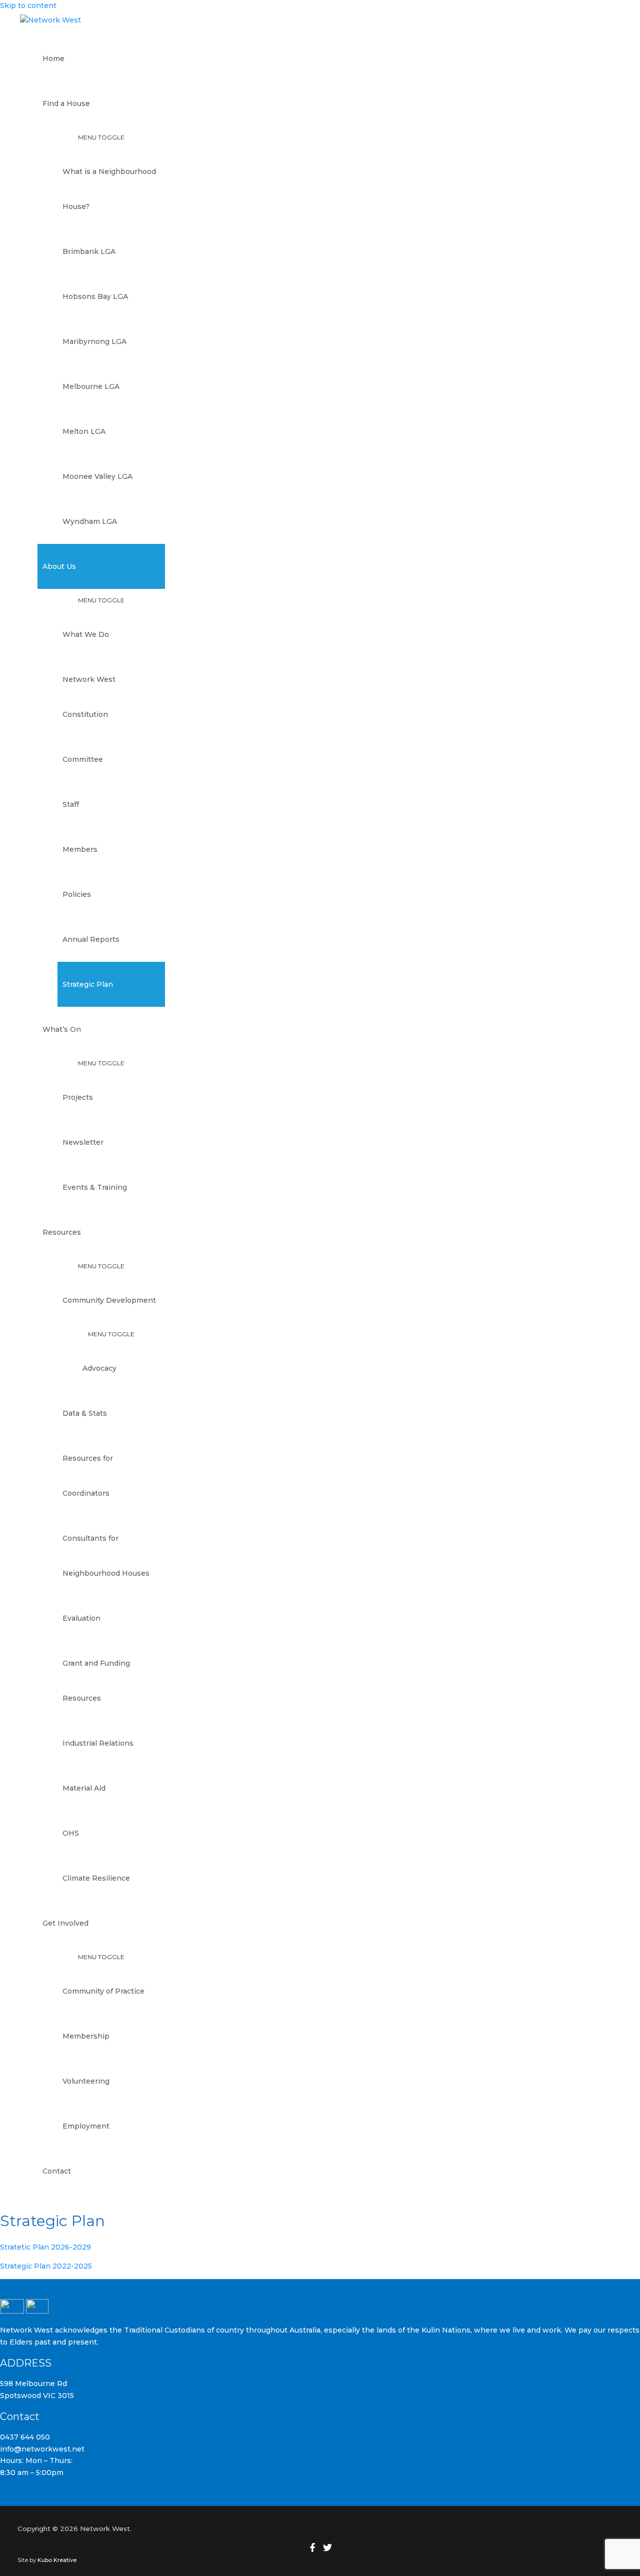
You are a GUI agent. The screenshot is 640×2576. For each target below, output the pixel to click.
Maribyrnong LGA (94, 341)
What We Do (86, 634)
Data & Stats (85, 1413)
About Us (59, 566)
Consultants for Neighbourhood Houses (106, 1556)
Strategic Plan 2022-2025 (46, 2266)
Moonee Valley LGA (97, 476)
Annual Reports (91, 939)
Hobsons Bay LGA (95, 296)
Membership (86, 2036)
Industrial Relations (98, 1743)
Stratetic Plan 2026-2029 (45, 2247)
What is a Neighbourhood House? (109, 189)
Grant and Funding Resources (96, 1681)
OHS (71, 1833)
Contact (57, 2171)
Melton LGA (84, 431)
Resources (62, 1232)
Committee (83, 759)
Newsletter (83, 1142)
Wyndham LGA (90, 521)
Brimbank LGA (89, 251)
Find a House (66, 103)
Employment (86, 2126)
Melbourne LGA (91, 386)
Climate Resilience (96, 1878)
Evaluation (81, 1618)
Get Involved (65, 1923)
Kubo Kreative (58, 2560)
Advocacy (99, 1368)
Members (80, 849)
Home (53, 58)
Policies (77, 894)
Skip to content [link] (28, 5)
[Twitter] (327, 2550)
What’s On (62, 1029)
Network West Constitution (89, 697)
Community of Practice (103, 1991)
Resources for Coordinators (88, 1476)
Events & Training (95, 1187)
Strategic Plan (88, 984)
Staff (71, 804)
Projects (78, 1097)
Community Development (109, 1300)
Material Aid (84, 1788)
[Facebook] (312, 2550)
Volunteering (86, 2081)
